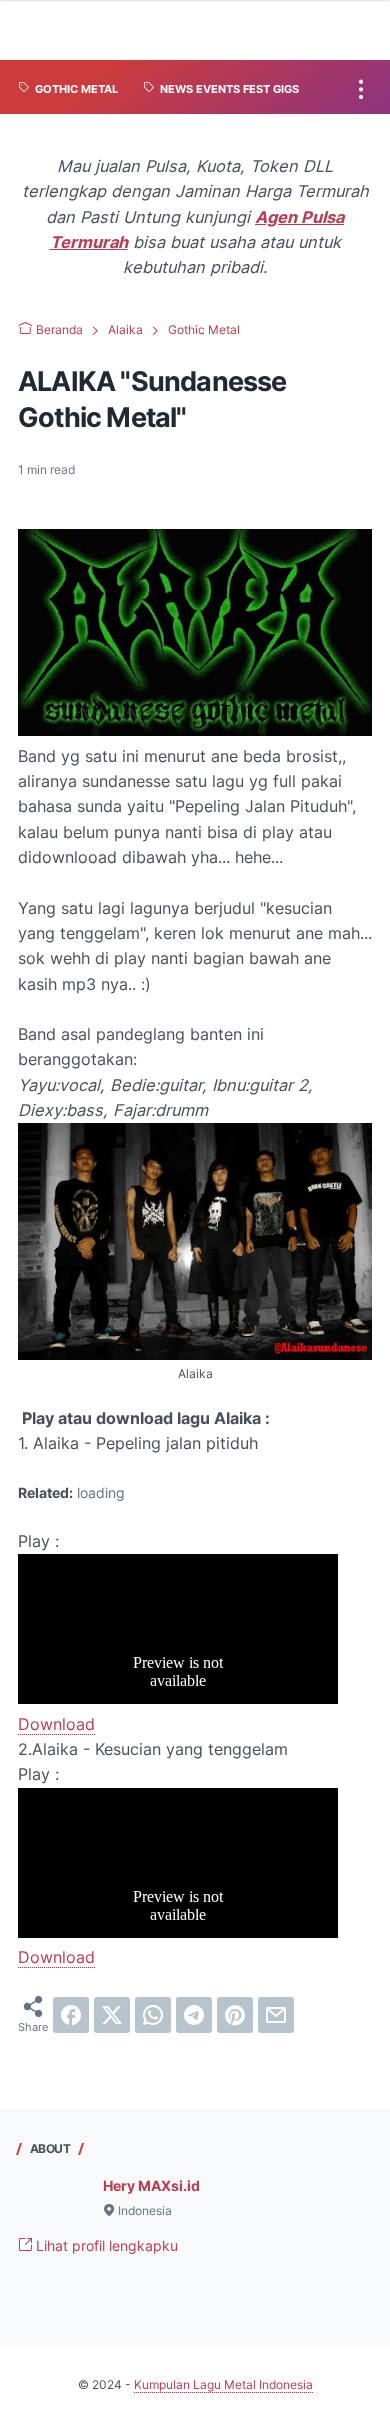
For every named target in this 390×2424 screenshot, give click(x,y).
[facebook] (71, 2015)
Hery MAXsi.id (151, 2185)
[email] (276, 2015)
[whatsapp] (153, 2015)
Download (56, 1724)
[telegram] (194, 2015)
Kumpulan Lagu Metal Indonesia (223, 2384)
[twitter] (112, 2015)
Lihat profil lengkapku (105, 2245)
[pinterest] (235, 2015)
